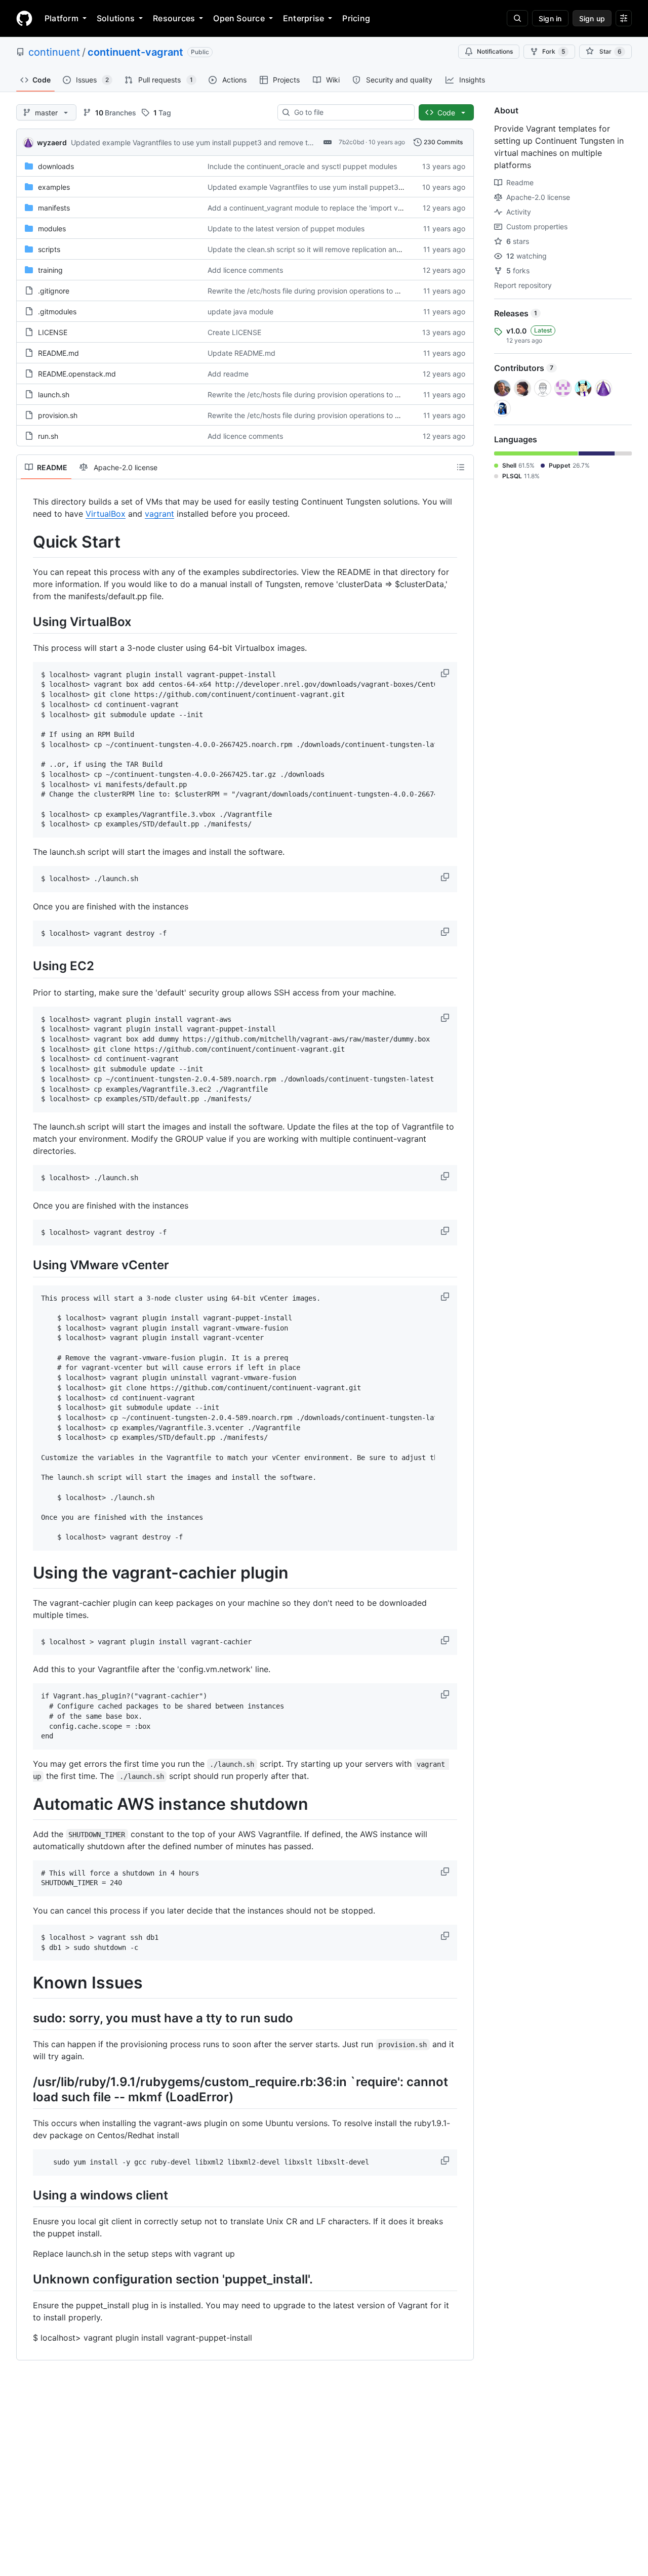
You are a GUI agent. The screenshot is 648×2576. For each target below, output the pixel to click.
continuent (54, 52)
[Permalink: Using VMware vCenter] (26, 1265)
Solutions (116, 18)
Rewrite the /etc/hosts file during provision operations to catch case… (322, 291)
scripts (49, 249)
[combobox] (350, 112)
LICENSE (53, 332)
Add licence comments (245, 270)
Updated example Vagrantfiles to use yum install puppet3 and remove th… (194, 142)
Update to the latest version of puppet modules (286, 228)
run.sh (48, 436)
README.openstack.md (77, 374)
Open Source (239, 18)
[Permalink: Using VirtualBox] (26, 621)
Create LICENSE (234, 332)
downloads (56, 166)
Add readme (228, 374)
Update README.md (241, 353)
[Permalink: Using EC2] (26, 966)
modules (52, 228)
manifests (54, 208)
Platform (62, 18)
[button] (446, 673)
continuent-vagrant (135, 52)
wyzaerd (52, 142)
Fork (554, 51)
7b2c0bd (351, 142)
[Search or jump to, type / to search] (517, 18)
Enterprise (303, 18)
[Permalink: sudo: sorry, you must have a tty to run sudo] (26, 2018)
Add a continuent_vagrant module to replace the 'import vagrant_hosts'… (328, 208)
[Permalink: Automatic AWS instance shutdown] (26, 1804)
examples (54, 187)
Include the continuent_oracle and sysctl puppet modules (302, 166)
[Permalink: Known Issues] (26, 1983)
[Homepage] (24, 18)
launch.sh (54, 394)
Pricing (356, 18)
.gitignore (54, 291)
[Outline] (461, 467)
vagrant (159, 514)
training (50, 270)
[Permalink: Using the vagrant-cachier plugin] (26, 1573)
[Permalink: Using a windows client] (26, 2195)
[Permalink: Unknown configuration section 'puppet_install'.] (26, 2279)
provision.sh (58, 415)
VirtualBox (106, 514)
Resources (174, 18)
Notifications (495, 51)
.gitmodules (57, 311)
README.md (58, 353)
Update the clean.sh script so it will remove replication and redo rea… (322, 249)
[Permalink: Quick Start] (26, 542)
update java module (240, 311)
